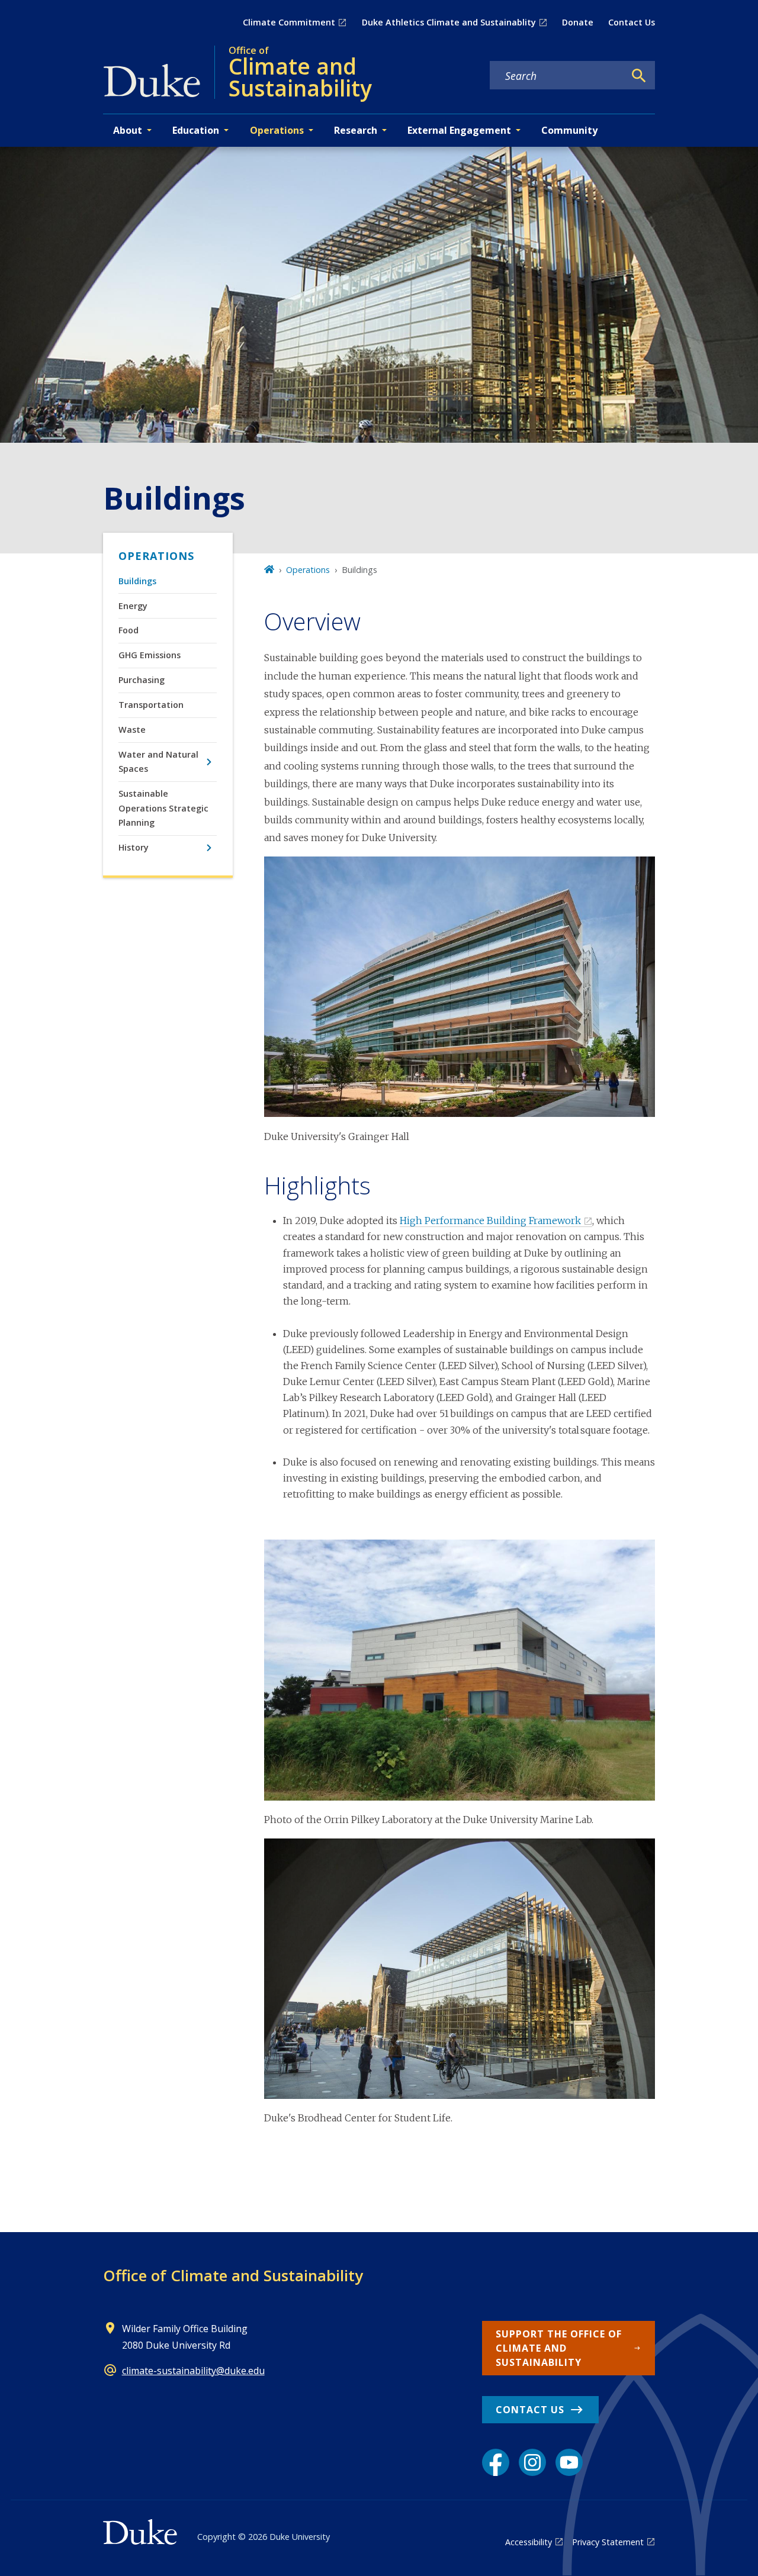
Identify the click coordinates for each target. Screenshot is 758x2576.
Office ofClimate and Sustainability (233, 2275)
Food (129, 630)
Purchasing (142, 680)
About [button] (128, 130)
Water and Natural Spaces (158, 761)
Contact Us (632, 22)
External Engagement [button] (459, 130)
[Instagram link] (532, 2462)
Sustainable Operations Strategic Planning (163, 808)
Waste (132, 730)
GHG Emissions (150, 655)
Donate (578, 22)
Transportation (151, 705)
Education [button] (196, 130)
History (134, 847)
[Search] (639, 76)
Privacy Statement (608, 2542)
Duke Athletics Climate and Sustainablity (449, 22)
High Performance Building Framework (490, 1221)
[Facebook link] (496, 2462)
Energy (133, 606)
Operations (156, 556)
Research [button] (356, 130)
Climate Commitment (289, 22)
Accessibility (529, 2542)
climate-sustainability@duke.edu (193, 2371)
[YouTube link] (569, 2462)
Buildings (137, 581)
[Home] (269, 570)
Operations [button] (277, 130)
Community (569, 130)
